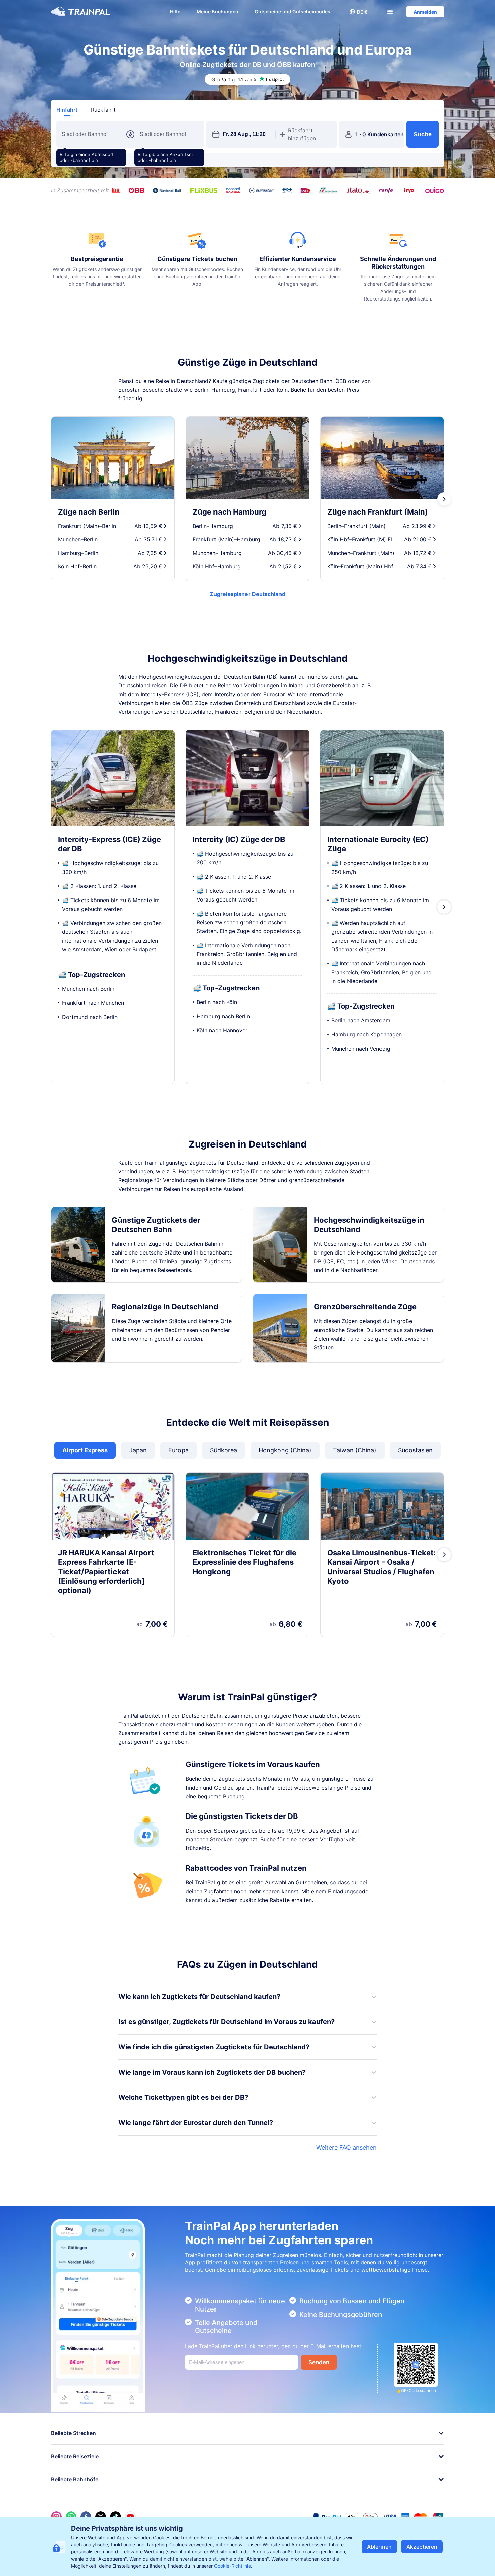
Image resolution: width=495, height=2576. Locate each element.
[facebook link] (86, 2517)
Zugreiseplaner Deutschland (247, 594)
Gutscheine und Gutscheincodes (292, 12)
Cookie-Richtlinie (233, 2566)
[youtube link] (130, 2517)
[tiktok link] (115, 2517)
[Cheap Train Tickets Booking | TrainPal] (81, 12)
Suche (423, 134)
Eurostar (129, 390)
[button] (359, 12)
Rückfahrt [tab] (103, 110)
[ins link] (56, 2517)
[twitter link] (101, 2517)
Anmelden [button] (425, 12)
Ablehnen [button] (379, 2547)
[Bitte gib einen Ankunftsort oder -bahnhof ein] (169, 134)
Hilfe (175, 12)
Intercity (225, 694)
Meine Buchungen (218, 12)
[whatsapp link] (71, 2517)
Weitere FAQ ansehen (346, 2147)
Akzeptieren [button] (422, 2547)
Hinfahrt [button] (67, 110)
